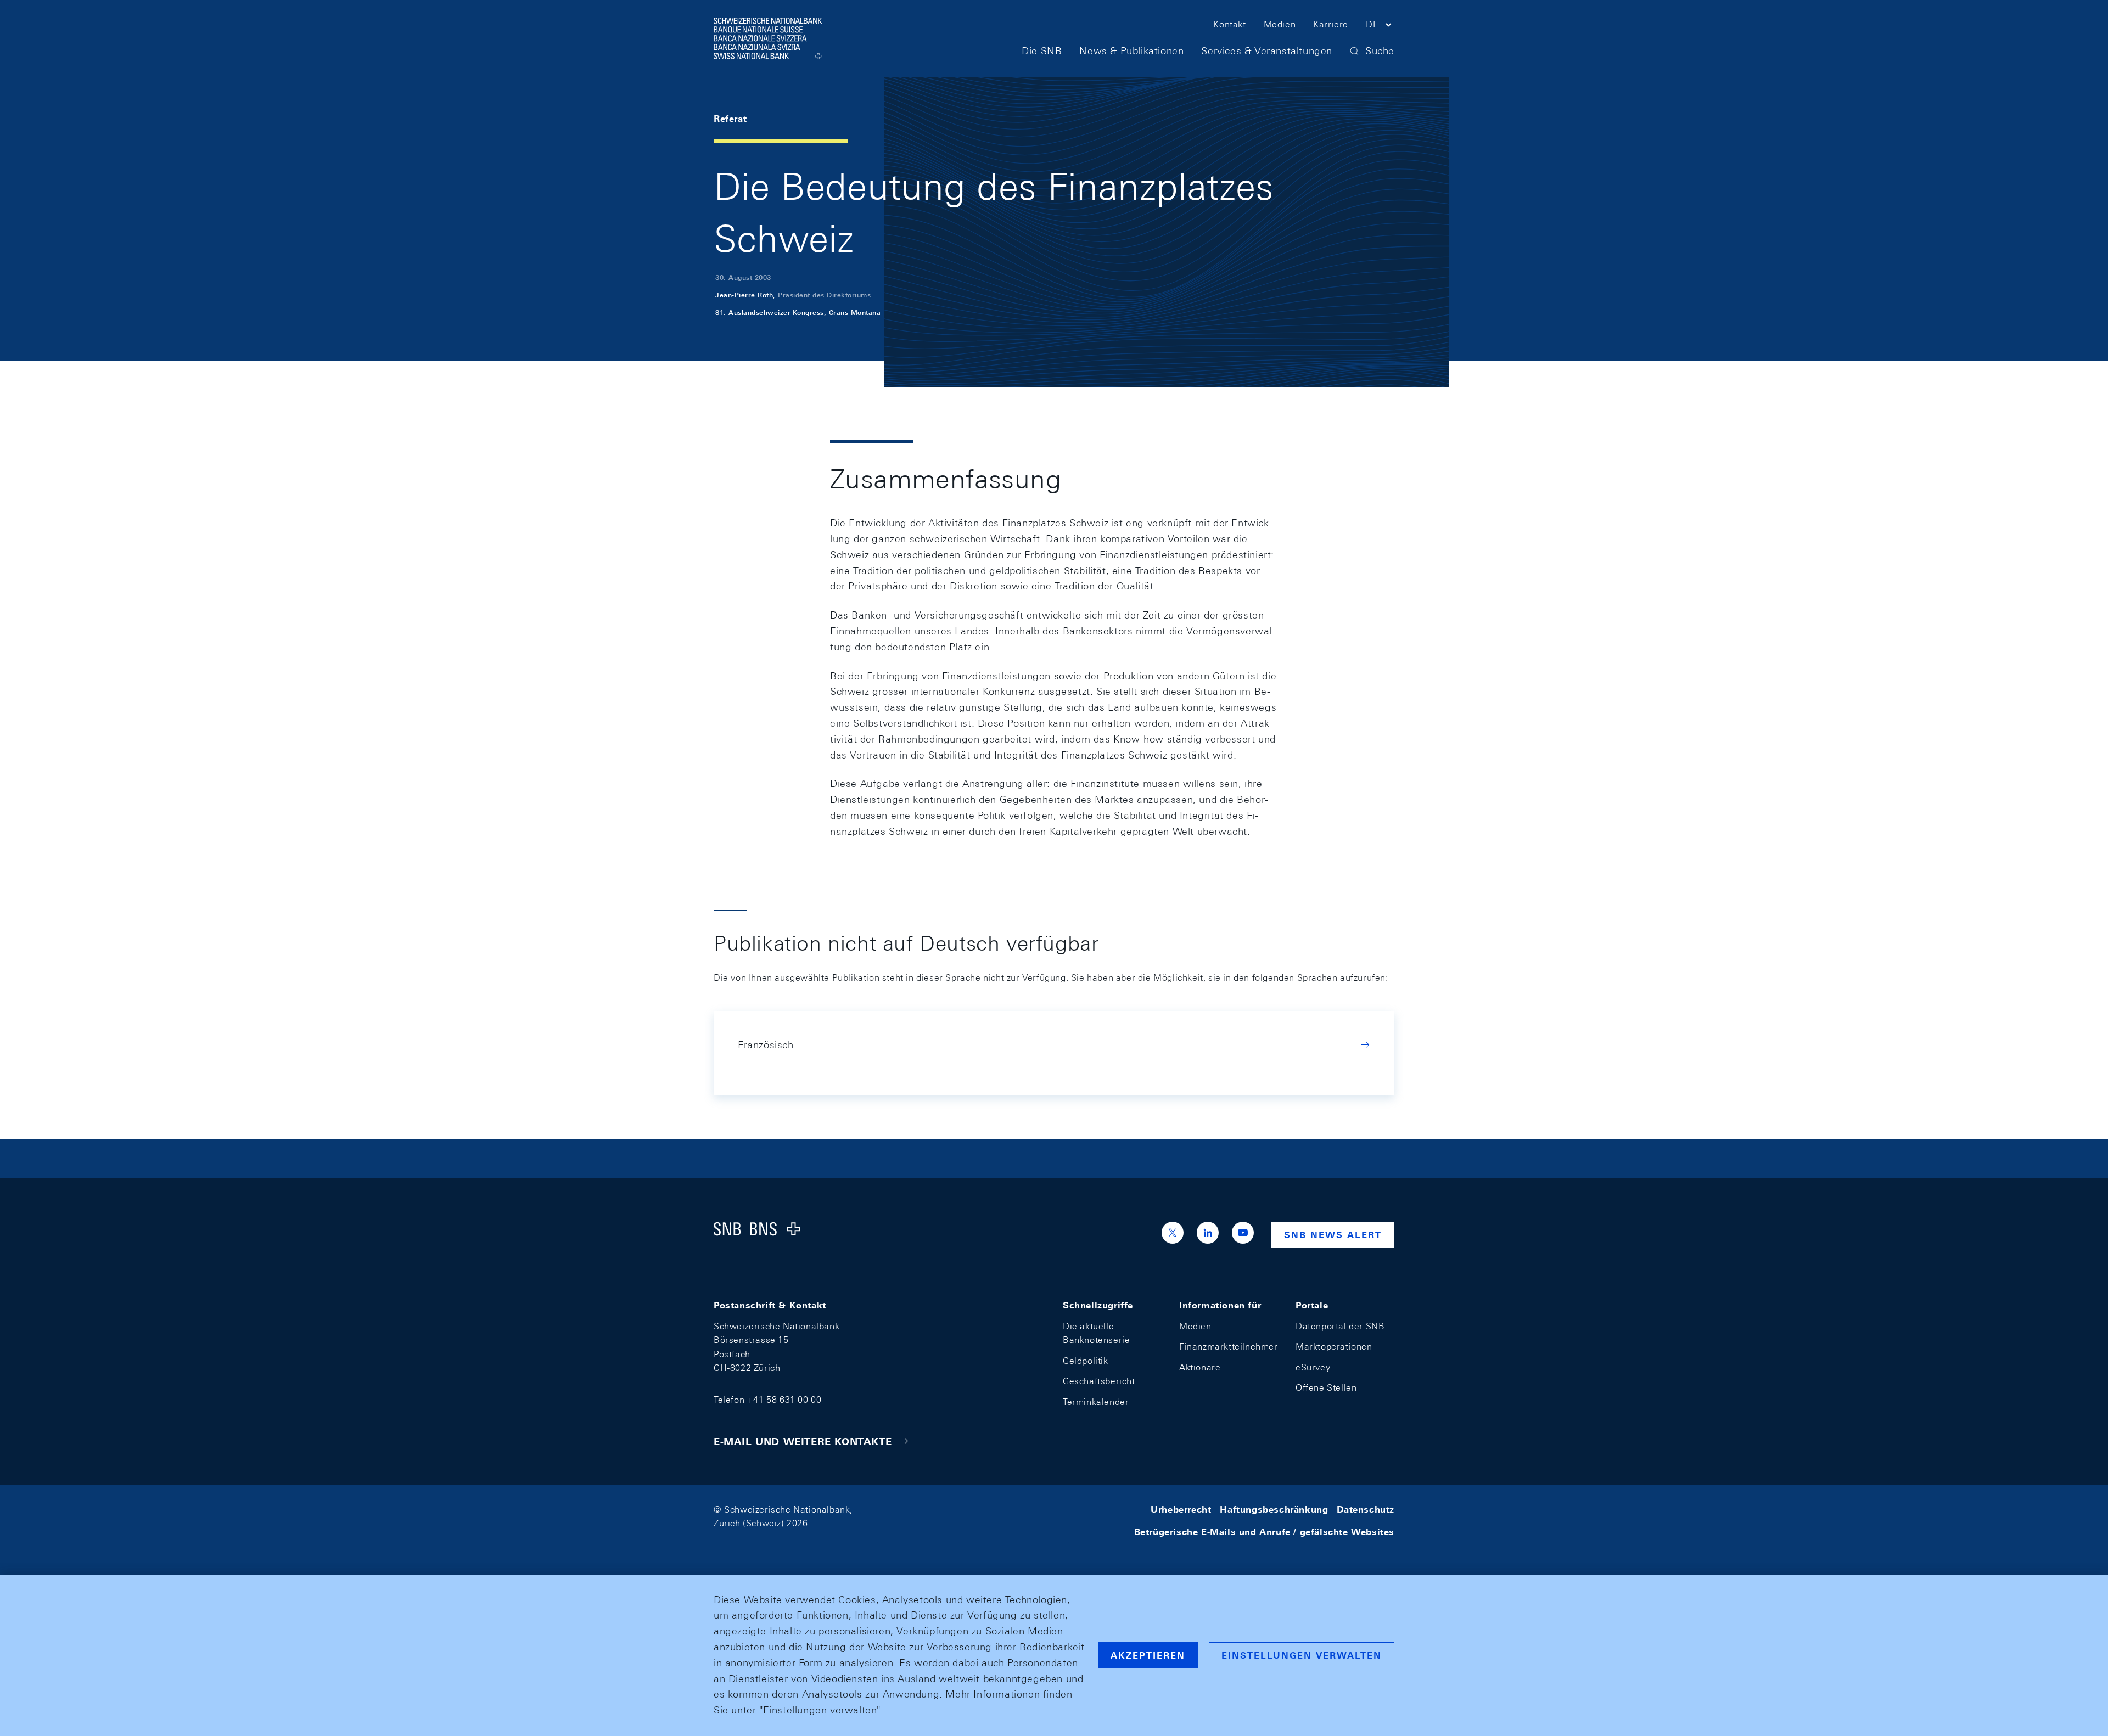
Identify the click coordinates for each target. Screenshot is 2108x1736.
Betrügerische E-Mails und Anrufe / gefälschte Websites (1264, 1532)
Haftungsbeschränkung (1274, 1510)
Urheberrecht (1181, 1510)
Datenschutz (1366, 1510)
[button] (1380, 26)
